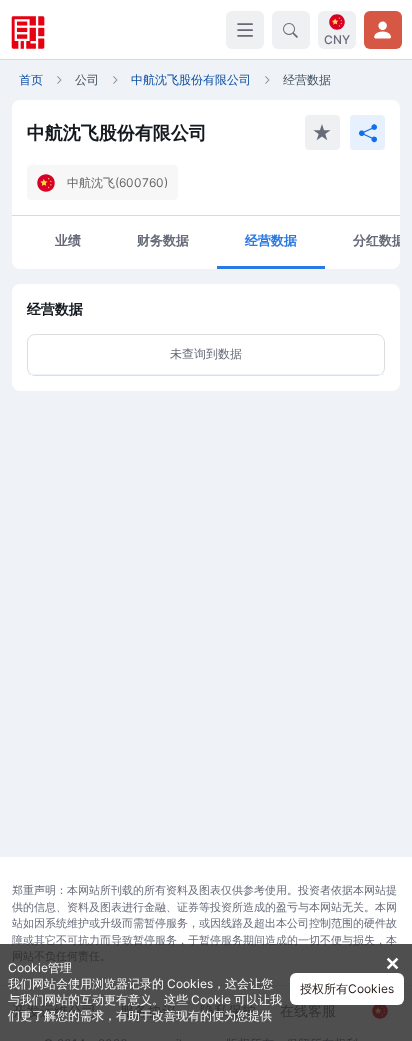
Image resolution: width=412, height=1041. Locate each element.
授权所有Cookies (347, 988)
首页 (31, 79)
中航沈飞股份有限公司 (191, 79)
